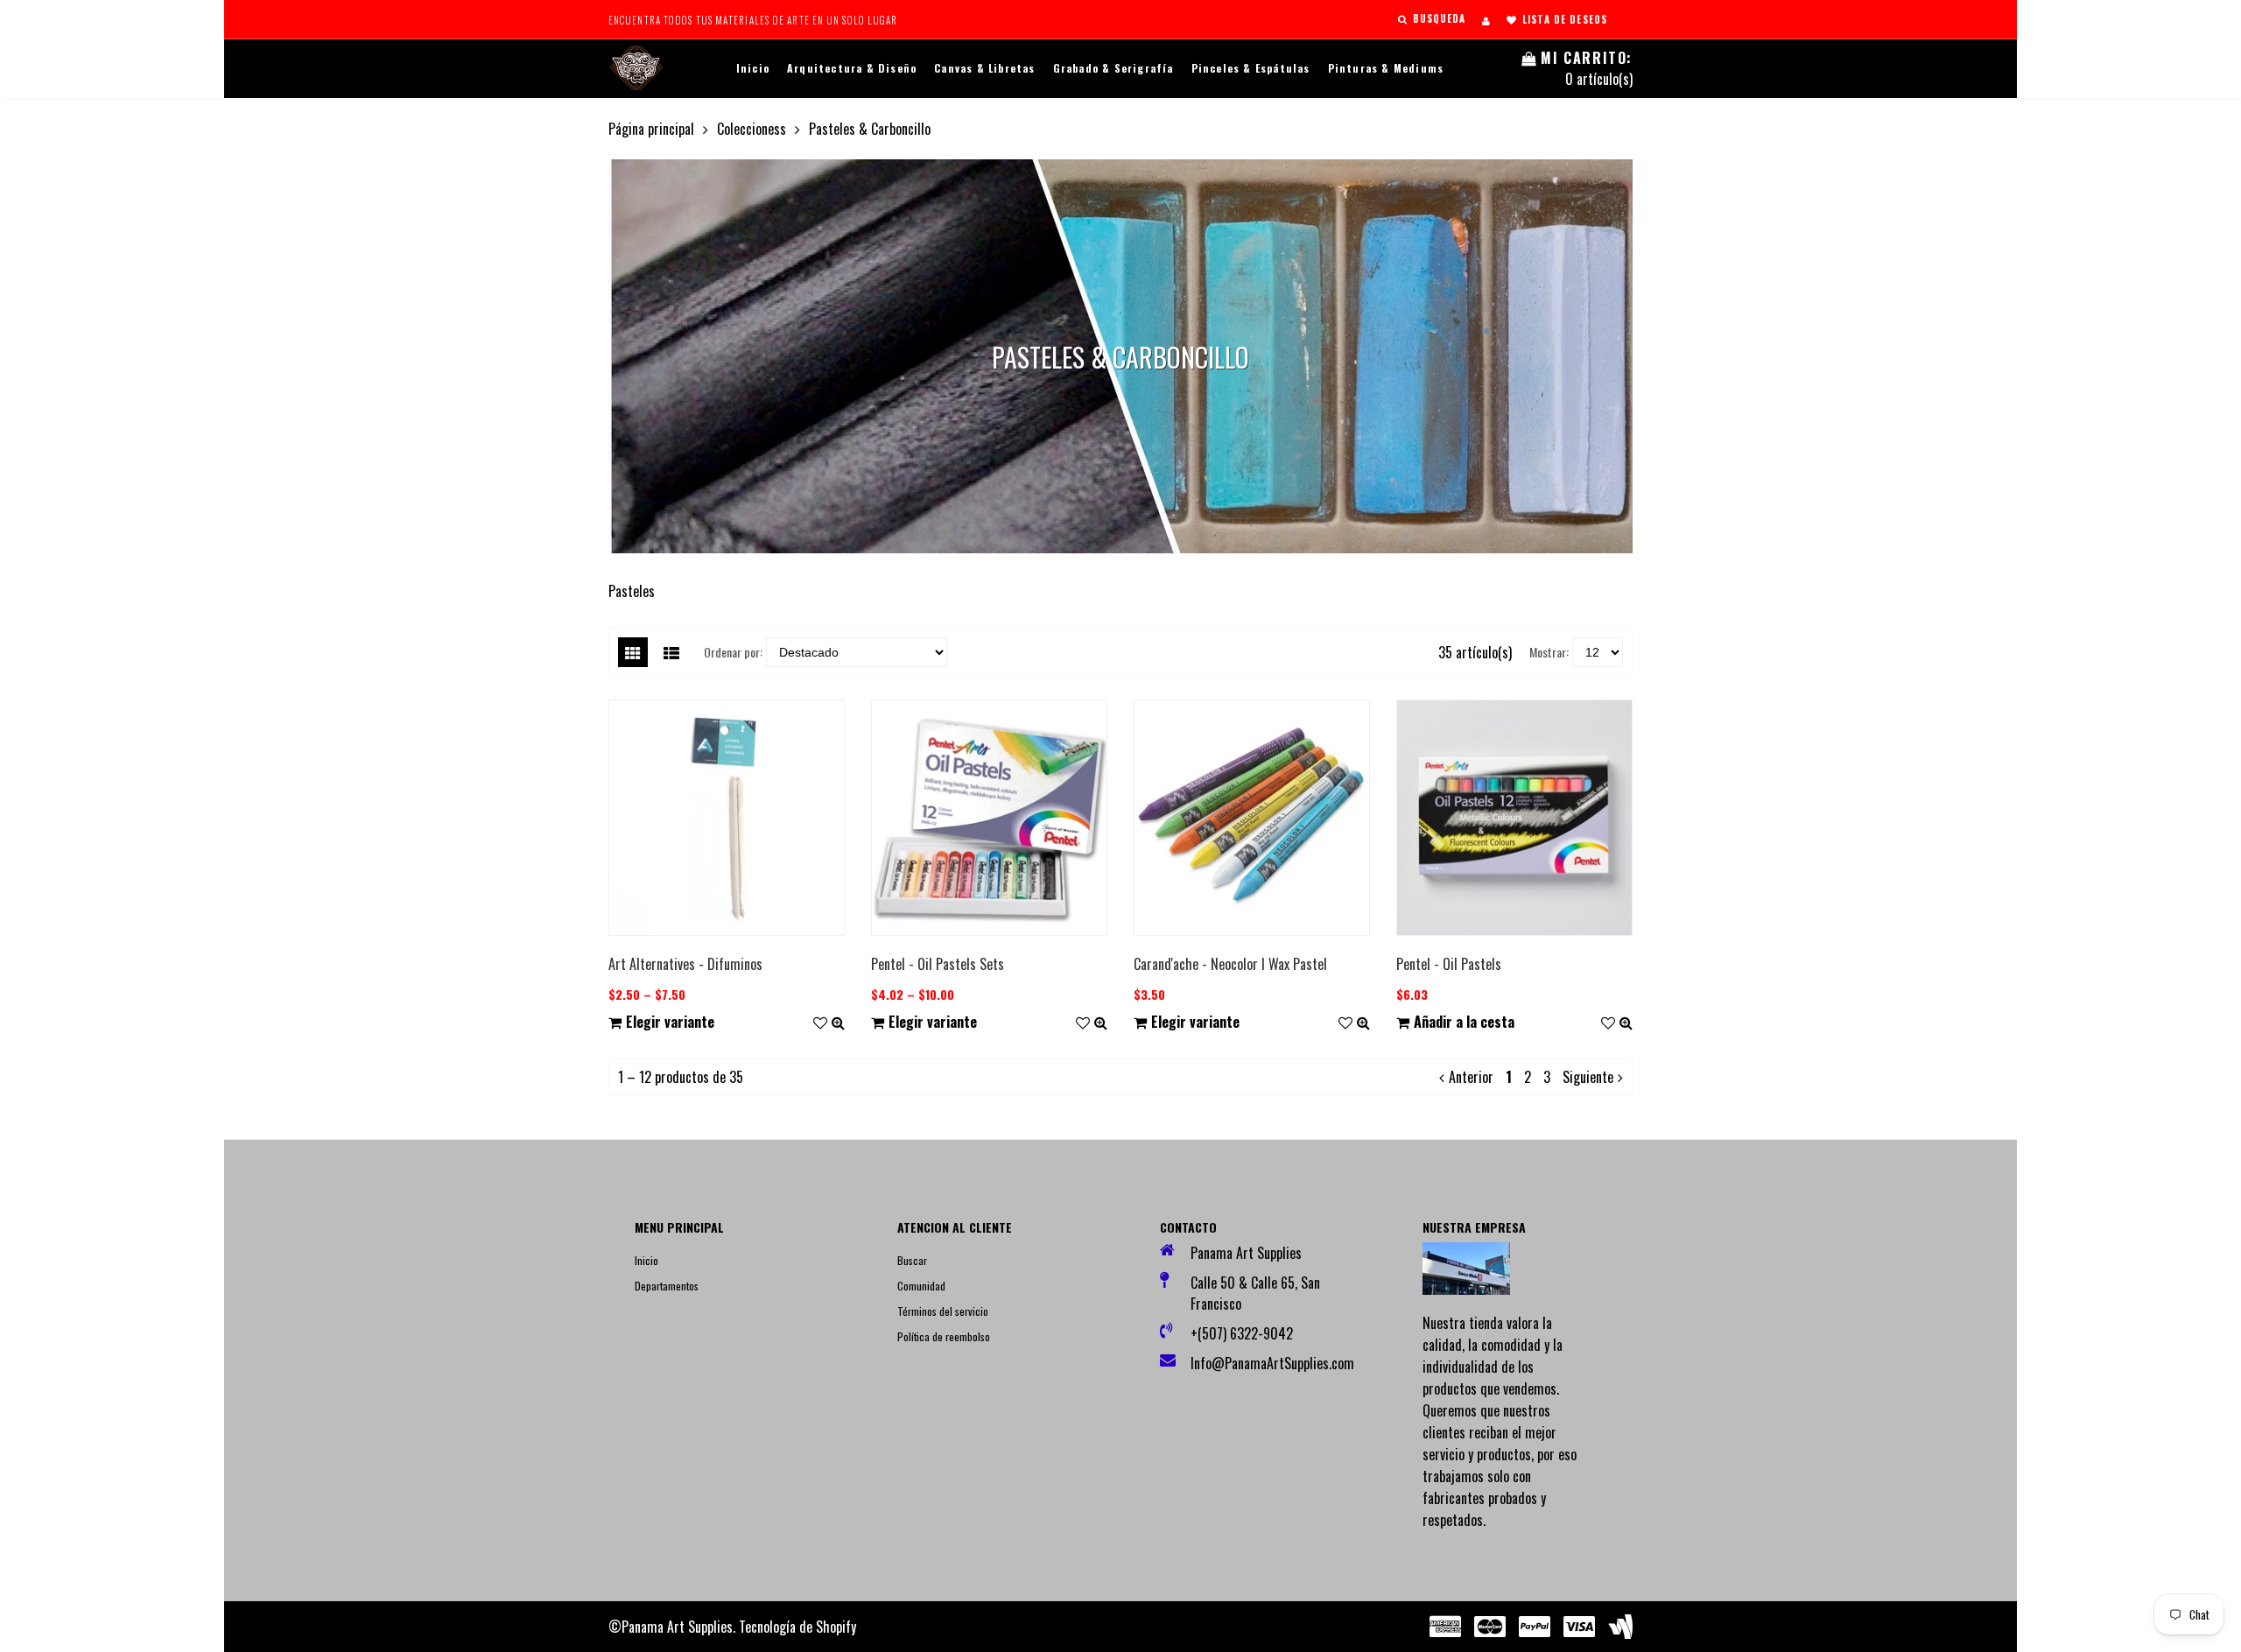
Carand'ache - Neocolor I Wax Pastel (1230, 964)
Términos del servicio (943, 1311)
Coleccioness (752, 129)
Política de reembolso (944, 1336)
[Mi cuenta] (1486, 20)
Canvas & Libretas (984, 68)
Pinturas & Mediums (1386, 68)
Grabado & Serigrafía (1113, 68)
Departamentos (667, 1286)
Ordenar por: (733, 652)
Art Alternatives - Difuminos (685, 964)
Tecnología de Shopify (797, 1627)
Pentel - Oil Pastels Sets (938, 964)
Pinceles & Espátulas (1251, 68)
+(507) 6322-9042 (1242, 1333)
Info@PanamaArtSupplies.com (1267, 1363)
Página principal (651, 129)
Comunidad (921, 1286)
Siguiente (1588, 1077)
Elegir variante (670, 1022)
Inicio (753, 68)
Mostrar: (1549, 652)
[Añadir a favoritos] (820, 1022)
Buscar (912, 1260)
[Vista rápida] (838, 1022)
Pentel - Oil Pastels (1449, 964)
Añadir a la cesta (1464, 1022)
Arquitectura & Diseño (852, 68)
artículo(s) (1587, 68)
